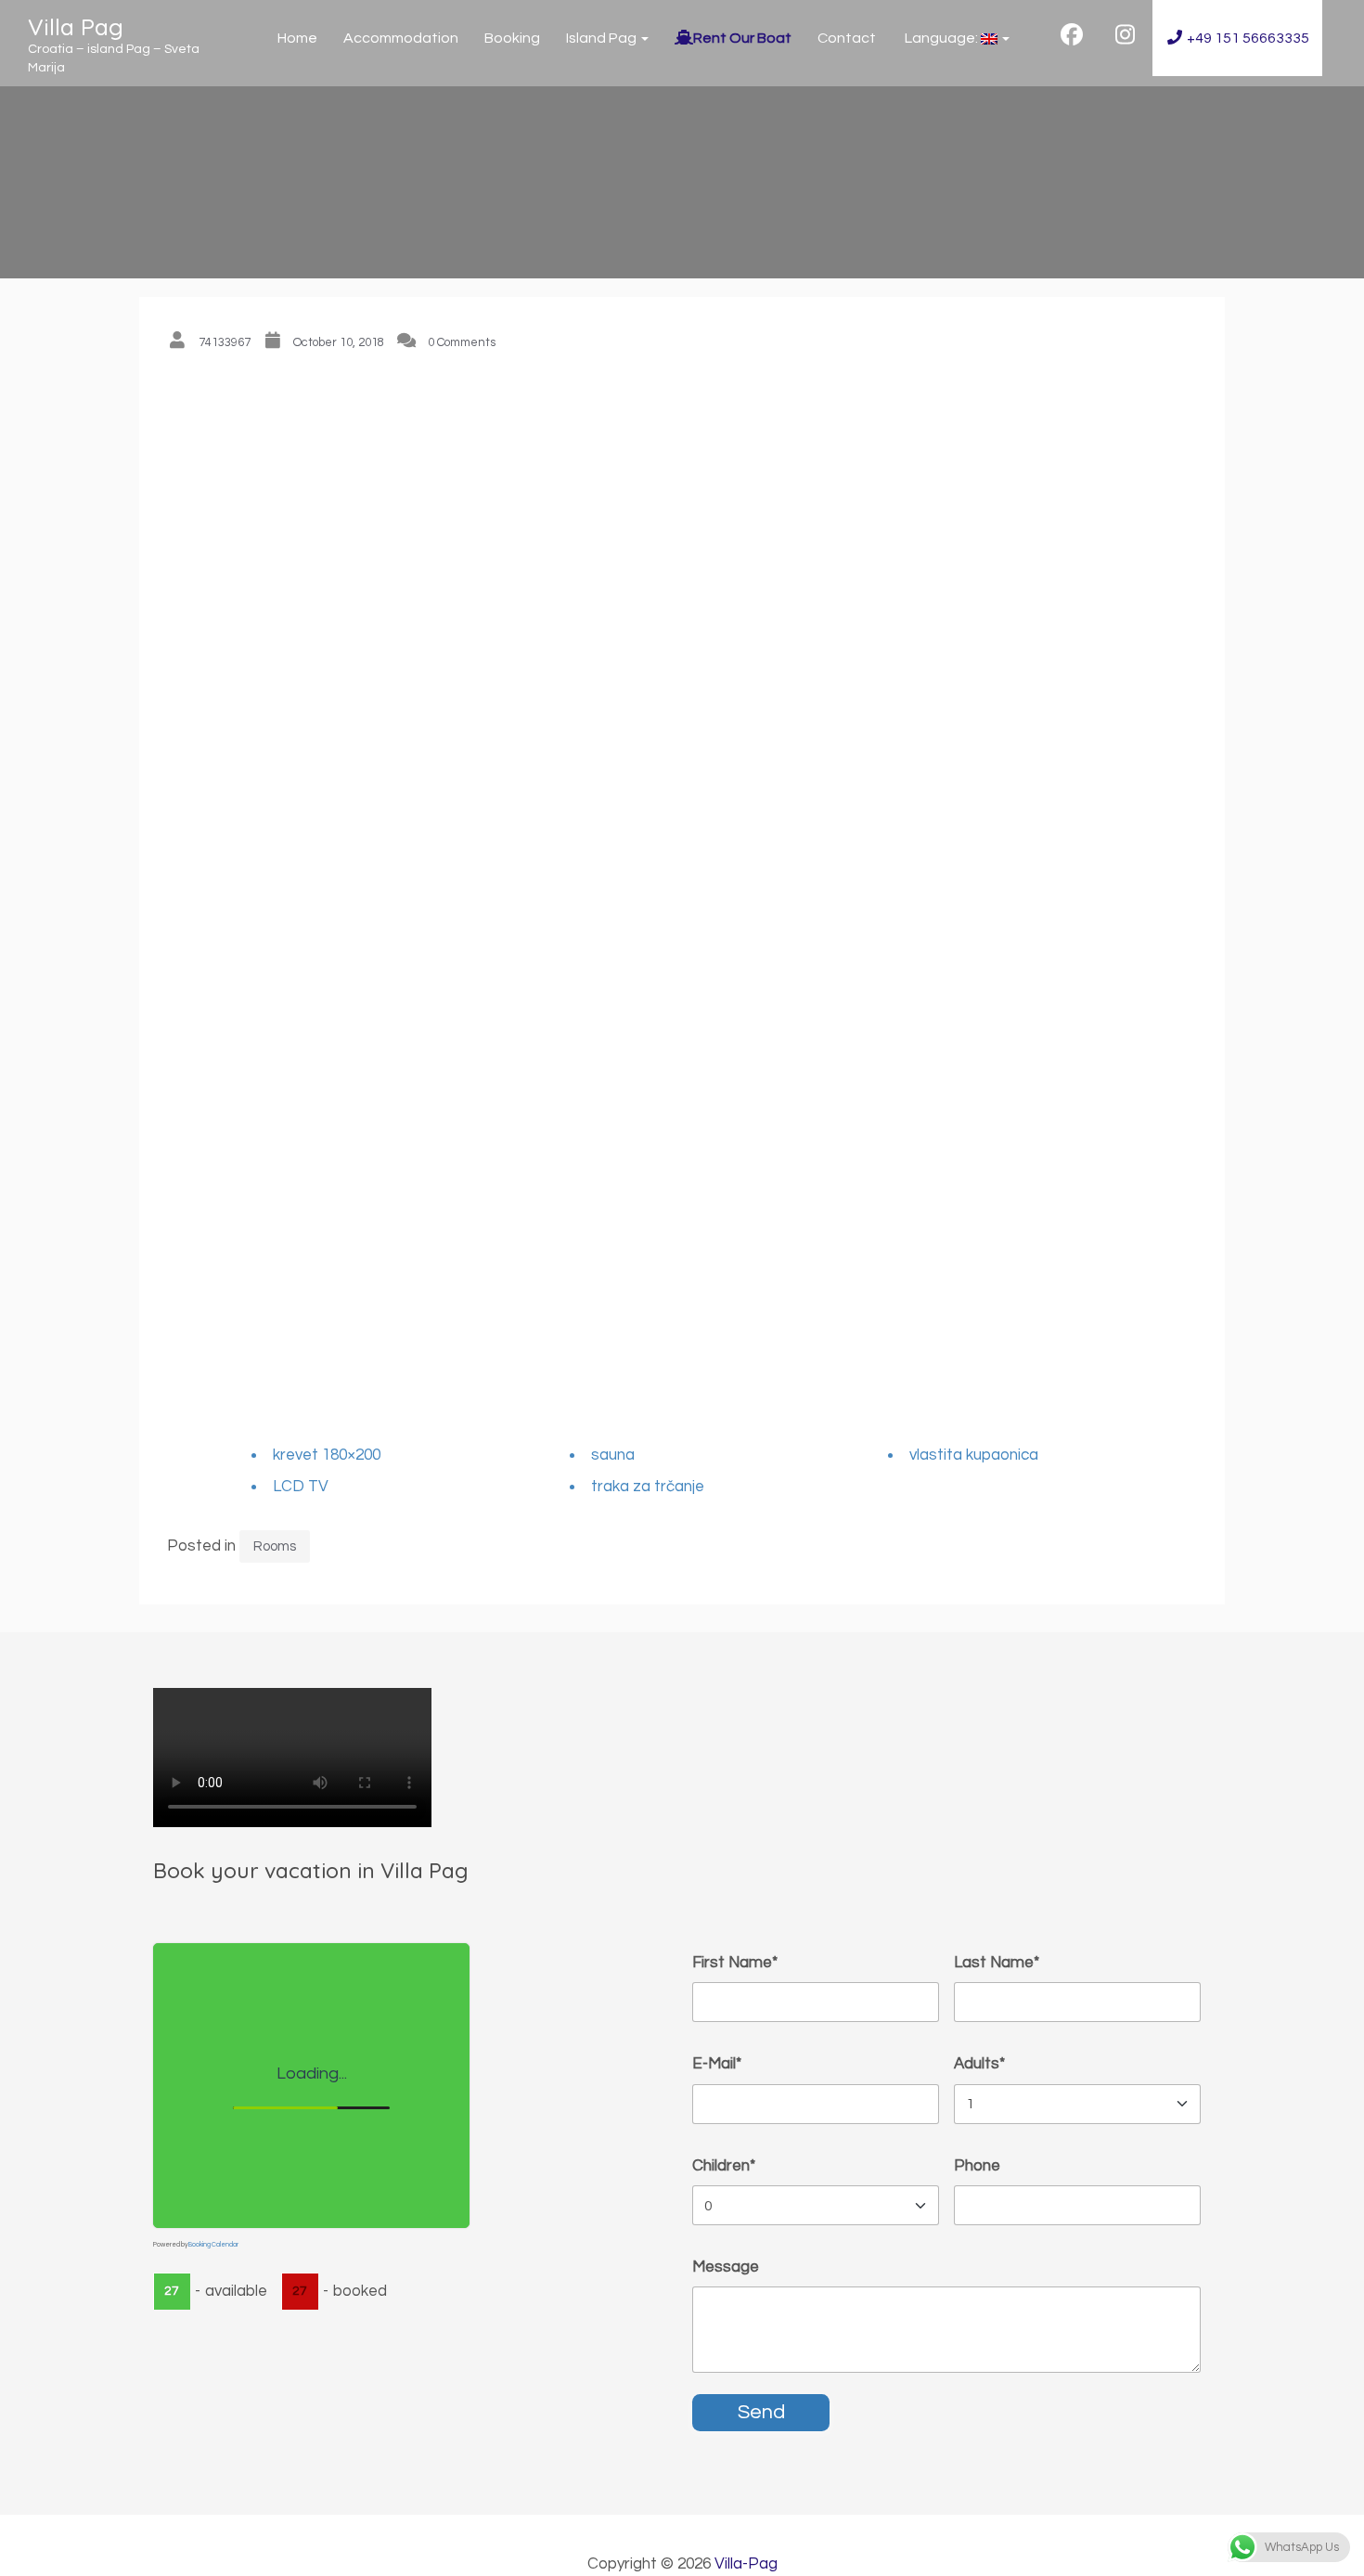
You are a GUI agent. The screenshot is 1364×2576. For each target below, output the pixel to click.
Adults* (979, 2064)
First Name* (735, 1963)
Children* (724, 2166)
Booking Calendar (213, 2244)
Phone (977, 2166)
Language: (941, 38)
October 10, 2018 (339, 342)
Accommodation (401, 38)
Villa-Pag (746, 2564)
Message (726, 2267)
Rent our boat (742, 38)
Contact (847, 38)
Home (297, 38)
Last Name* (997, 1963)
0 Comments (462, 342)
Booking (512, 38)
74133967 (225, 342)
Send (761, 2412)
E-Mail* (717, 2064)
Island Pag (603, 38)
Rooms (275, 1546)
